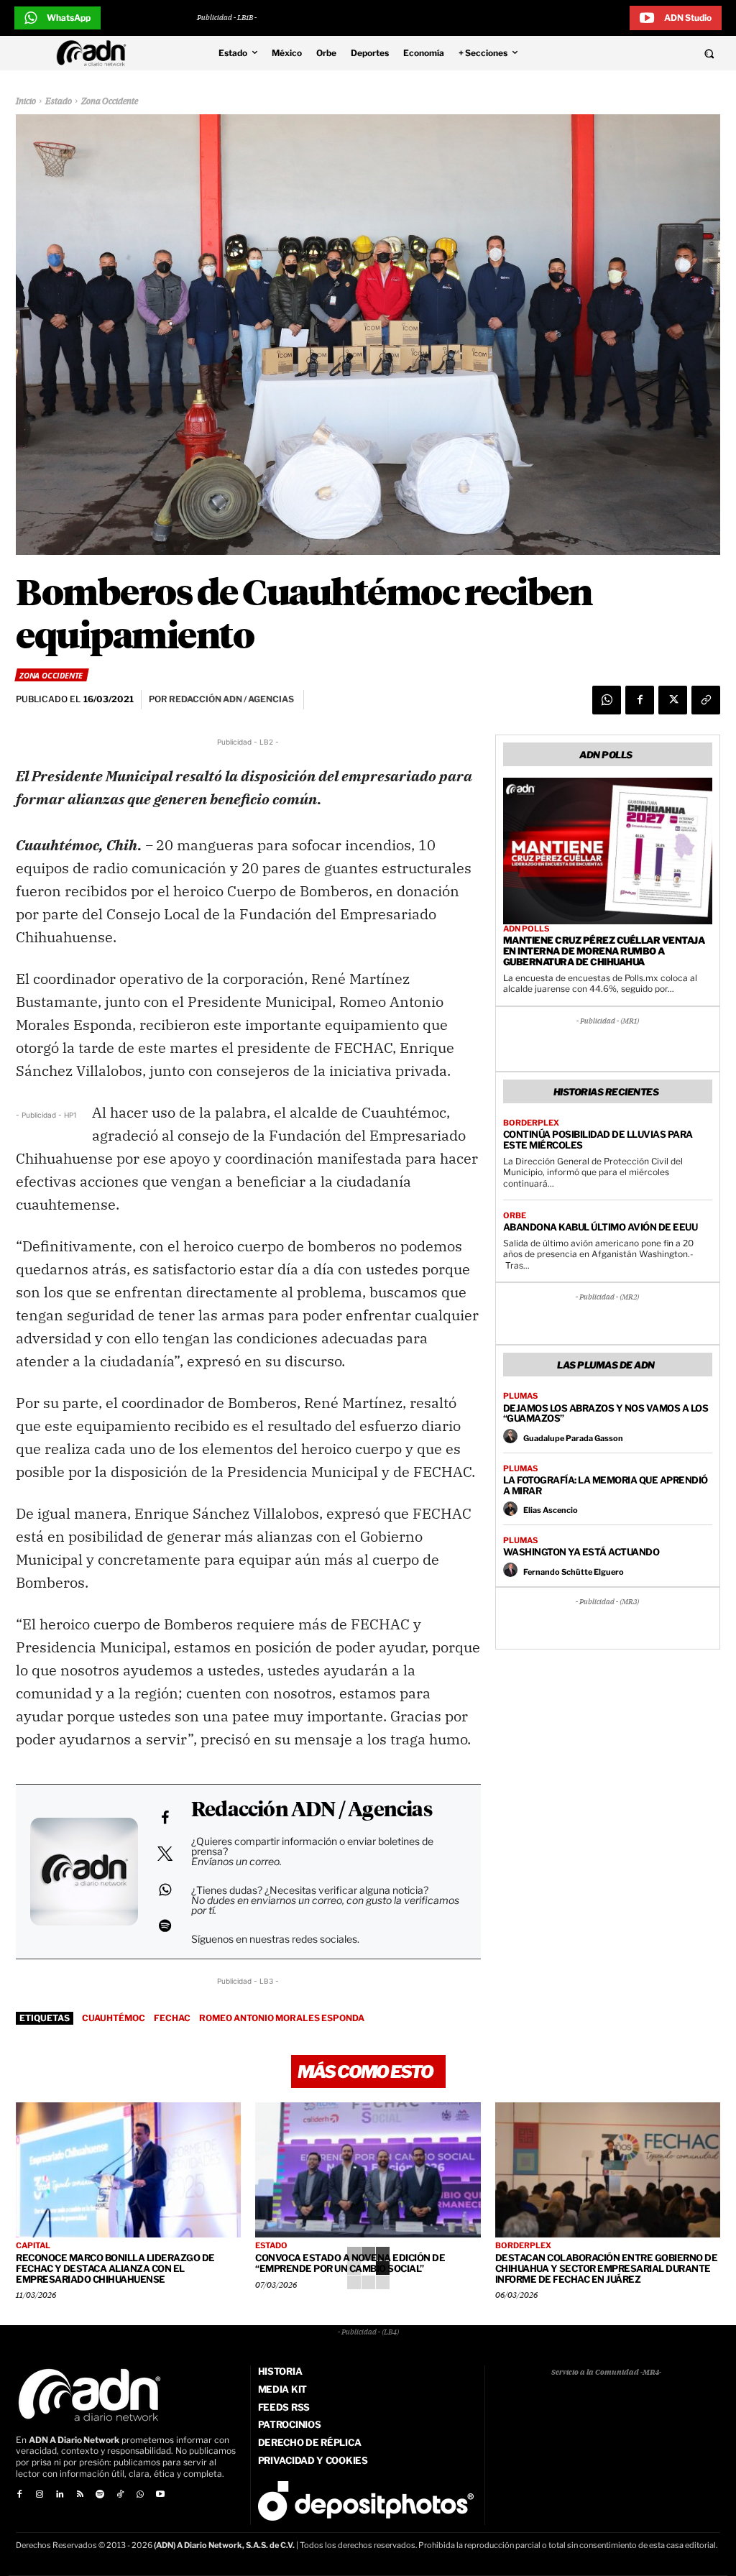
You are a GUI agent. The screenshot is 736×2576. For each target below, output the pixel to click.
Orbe (515, 1216)
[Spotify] (100, 2495)
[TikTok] (120, 2495)
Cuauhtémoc (114, 2018)
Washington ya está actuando (581, 1552)
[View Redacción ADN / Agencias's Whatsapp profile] (165, 1890)
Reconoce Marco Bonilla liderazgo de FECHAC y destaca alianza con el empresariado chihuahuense (115, 2268)
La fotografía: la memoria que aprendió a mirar (606, 1485)
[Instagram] (40, 2495)
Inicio (26, 102)
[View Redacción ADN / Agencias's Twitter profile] (165, 1854)
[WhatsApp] (607, 700)
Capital (33, 2246)
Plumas (520, 1396)
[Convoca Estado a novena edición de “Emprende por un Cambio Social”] (368, 2170)
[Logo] (95, 53)
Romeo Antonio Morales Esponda (282, 2018)
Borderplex (531, 1123)
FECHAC (172, 2018)
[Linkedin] (60, 2495)
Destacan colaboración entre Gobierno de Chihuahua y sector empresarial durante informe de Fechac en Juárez (607, 2268)
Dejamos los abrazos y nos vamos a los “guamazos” (606, 1413)
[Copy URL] (706, 700)
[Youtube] (160, 2495)
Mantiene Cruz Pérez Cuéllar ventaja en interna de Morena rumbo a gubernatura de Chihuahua (604, 951)
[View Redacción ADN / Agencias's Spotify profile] (165, 1926)
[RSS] (80, 2495)
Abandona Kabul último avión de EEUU (601, 1227)
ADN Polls (526, 929)
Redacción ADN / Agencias (312, 1811)
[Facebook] (640, 700)
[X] (673, 700)
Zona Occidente (110, 102)
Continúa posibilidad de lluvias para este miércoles (598, 1140)
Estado (59, 102)
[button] (644, 53)
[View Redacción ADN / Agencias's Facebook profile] (165, 1818)
